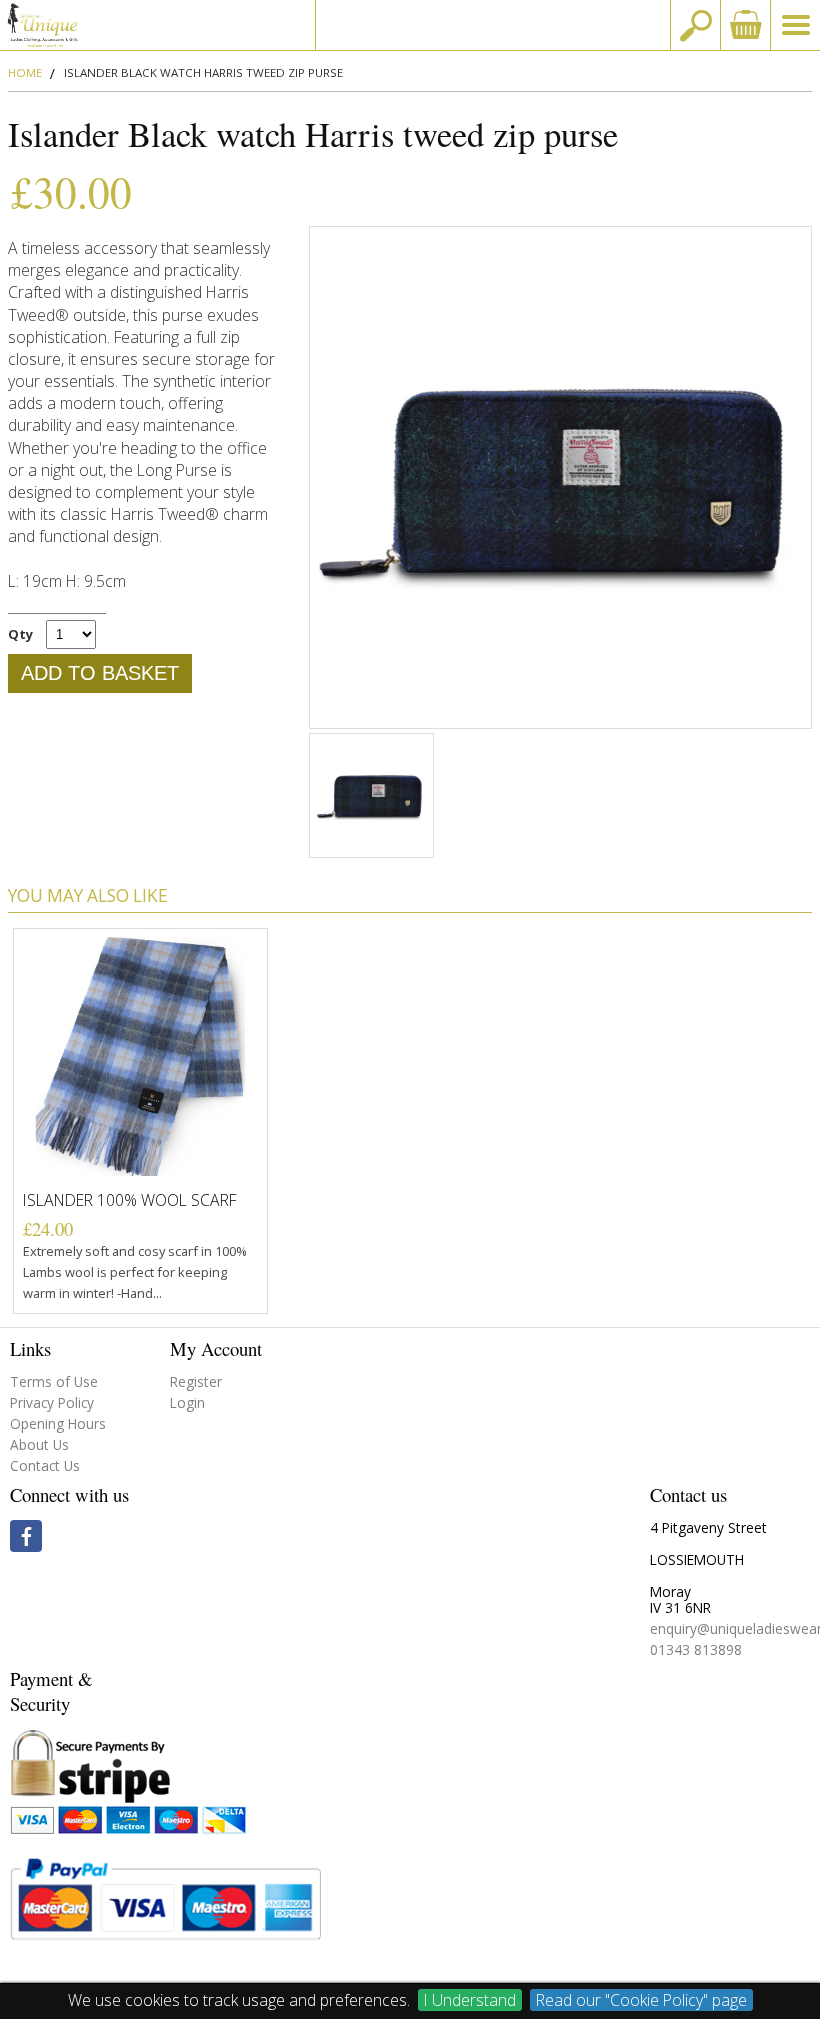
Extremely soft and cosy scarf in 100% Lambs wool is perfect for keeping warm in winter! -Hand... (135, 1271)
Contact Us (45, 1465)
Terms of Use (54, 1381)
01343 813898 (696, 1649)
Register (196, 1381)
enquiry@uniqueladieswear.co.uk (493, 24)
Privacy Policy (52, 1402)
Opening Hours (58, 1423)
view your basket (745, 25)
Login (187, 1402)
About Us (39, 1444)
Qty (20, 634)
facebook (26, 1536)
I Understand (470, 2000)
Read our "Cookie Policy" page (641, 2000)
